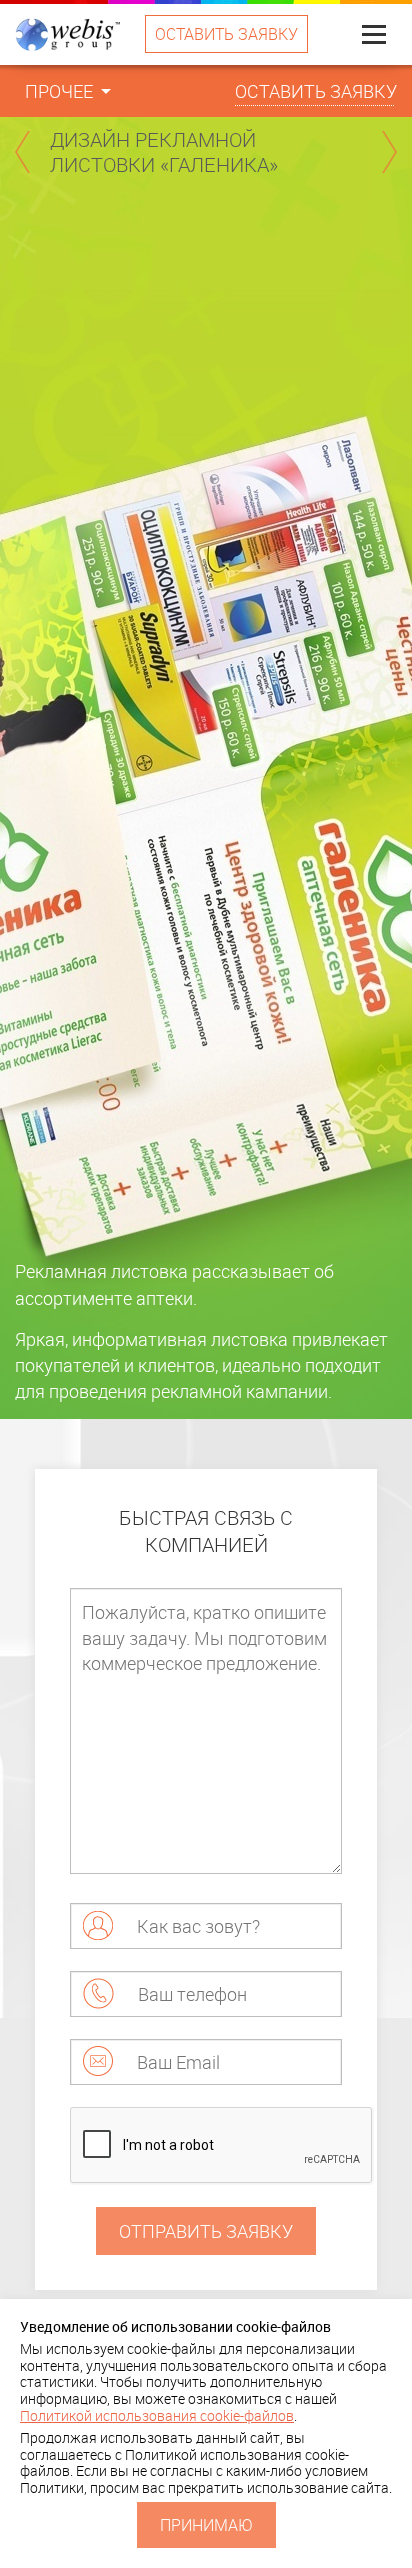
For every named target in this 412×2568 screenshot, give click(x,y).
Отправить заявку (206, 2231)
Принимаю (206, 2525)
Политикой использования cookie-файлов (157, 2415)
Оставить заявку (226, 34)
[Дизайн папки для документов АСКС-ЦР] (22, 152)
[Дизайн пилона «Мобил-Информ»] (389, 152)
